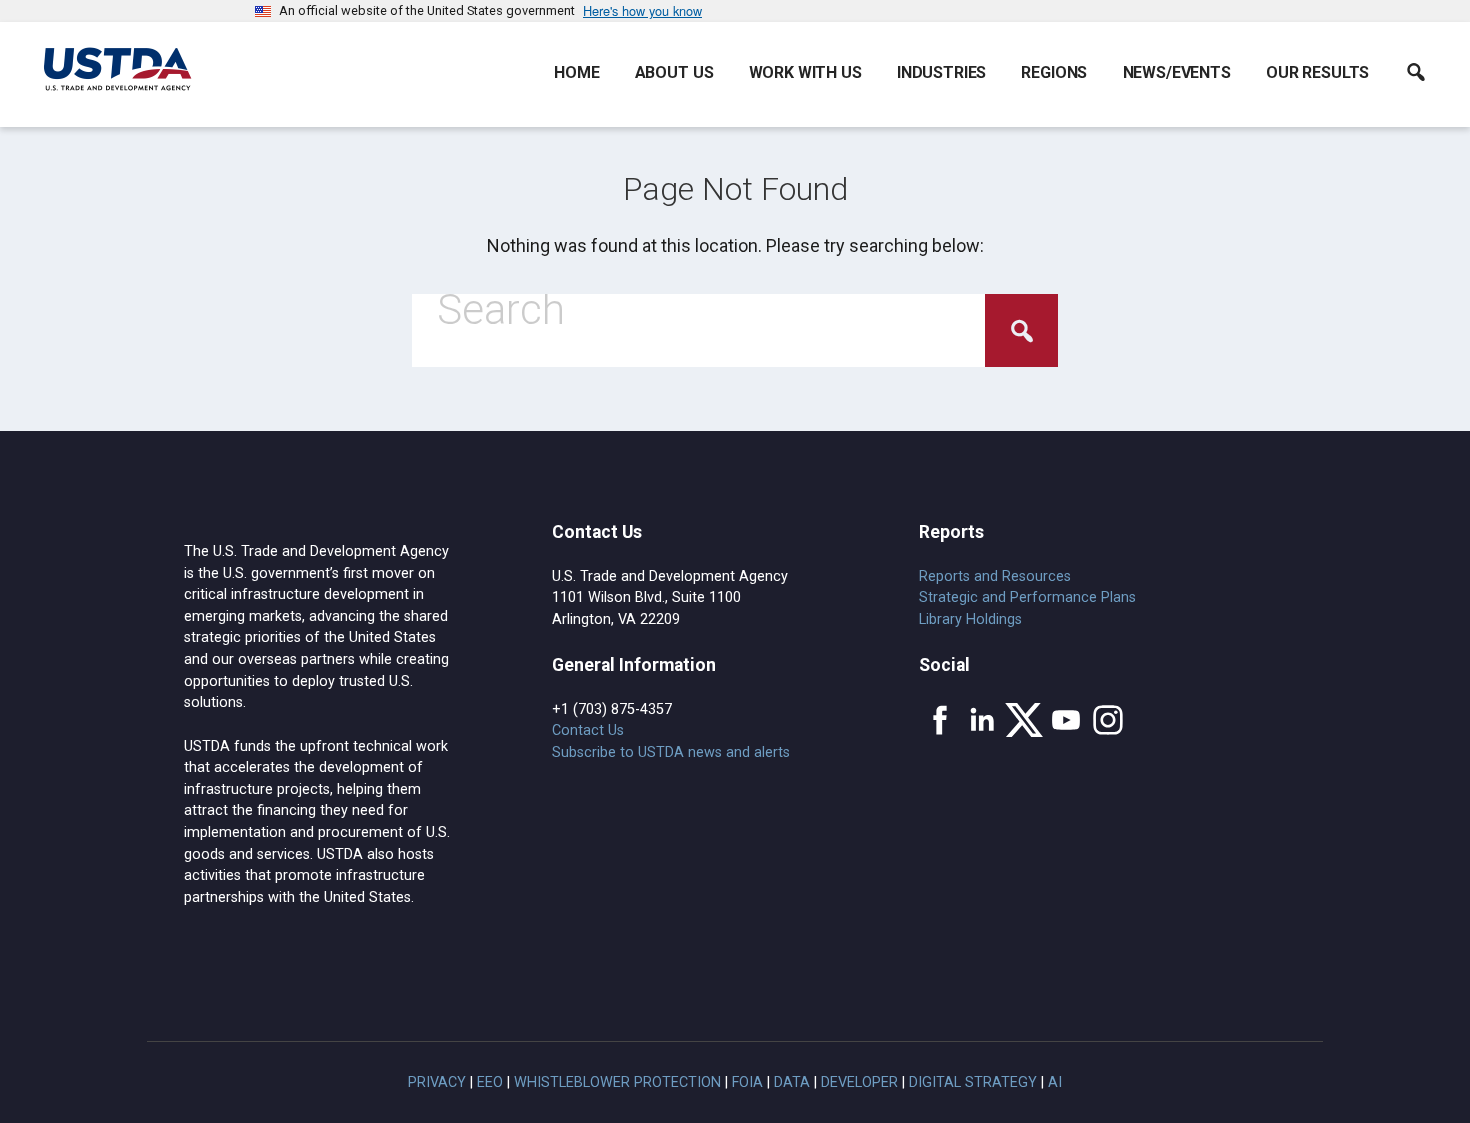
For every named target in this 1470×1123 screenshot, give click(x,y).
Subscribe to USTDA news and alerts (671, 752)
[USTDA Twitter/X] (1024, 720)
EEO (490, 1082)
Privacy (437, 1082)
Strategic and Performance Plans (1027, 597)
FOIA (747, 1082)
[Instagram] (1108, 720)
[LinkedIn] (982, 720)
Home (576, 72)
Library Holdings (970, 619)
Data (792, 1082)
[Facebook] (940, 720)
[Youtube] (1066, 720)
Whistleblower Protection (617, 1082)
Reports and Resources (995, 576)
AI (1055, 1082)
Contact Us (588, 730)
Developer (859, 1082)
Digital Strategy (973, 1082)
